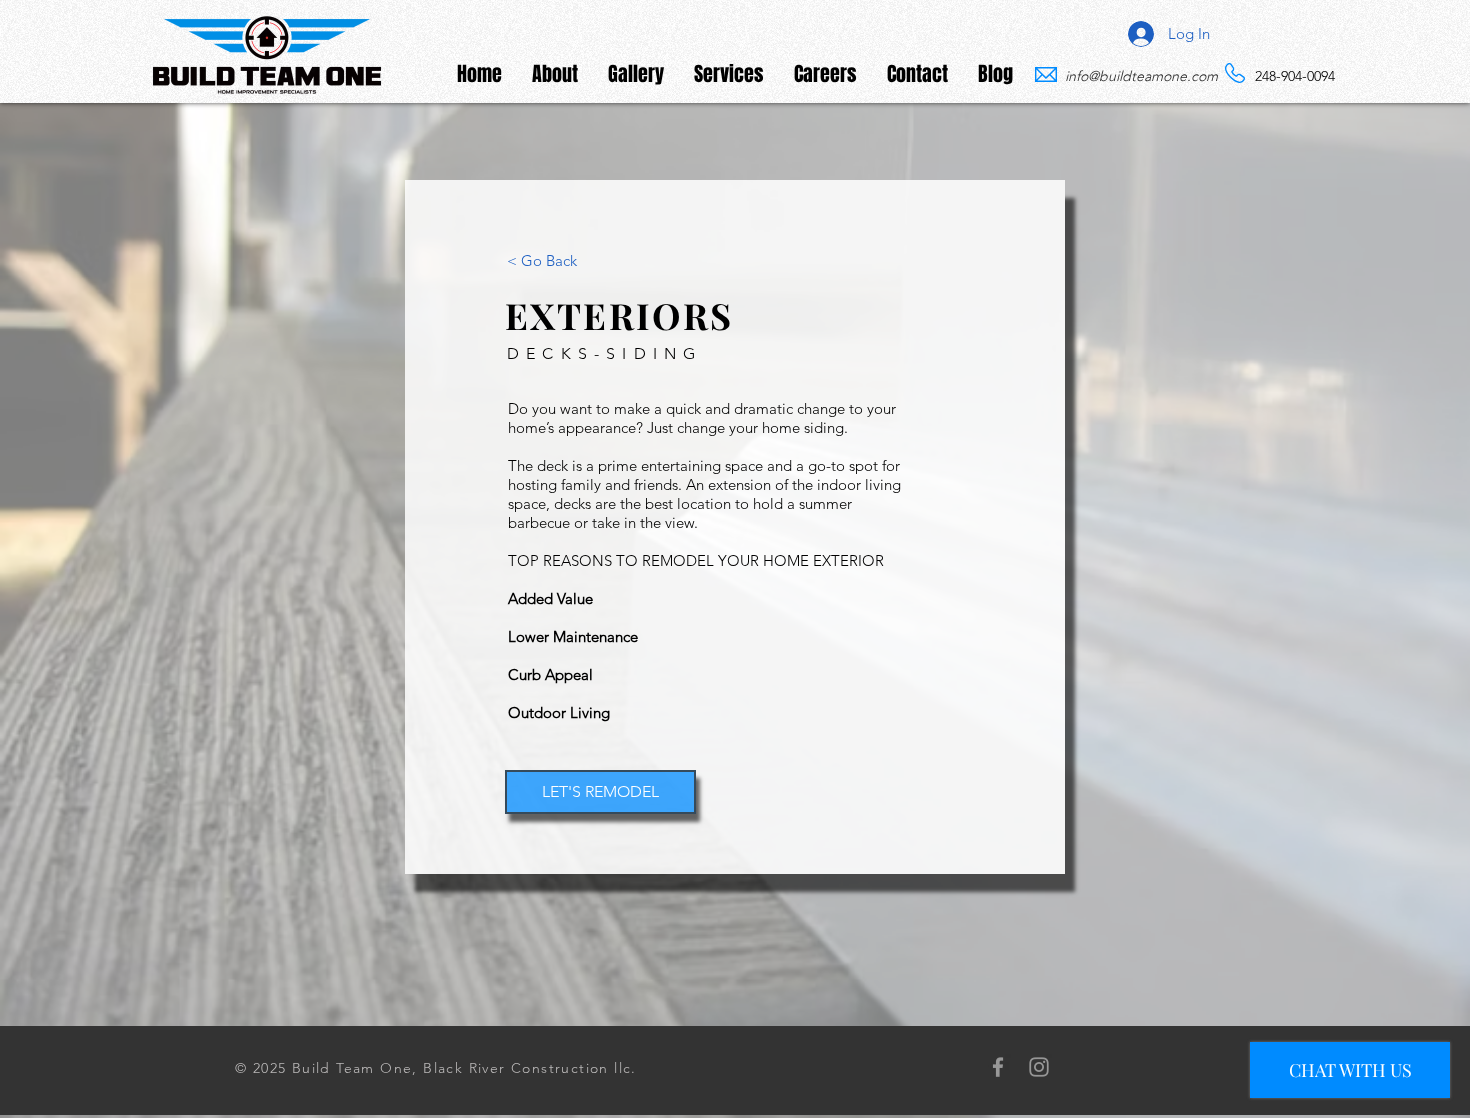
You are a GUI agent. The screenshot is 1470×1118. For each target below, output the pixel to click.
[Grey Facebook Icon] (998, 1067)
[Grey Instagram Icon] (1039, 1067)
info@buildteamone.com (1141, 76)
